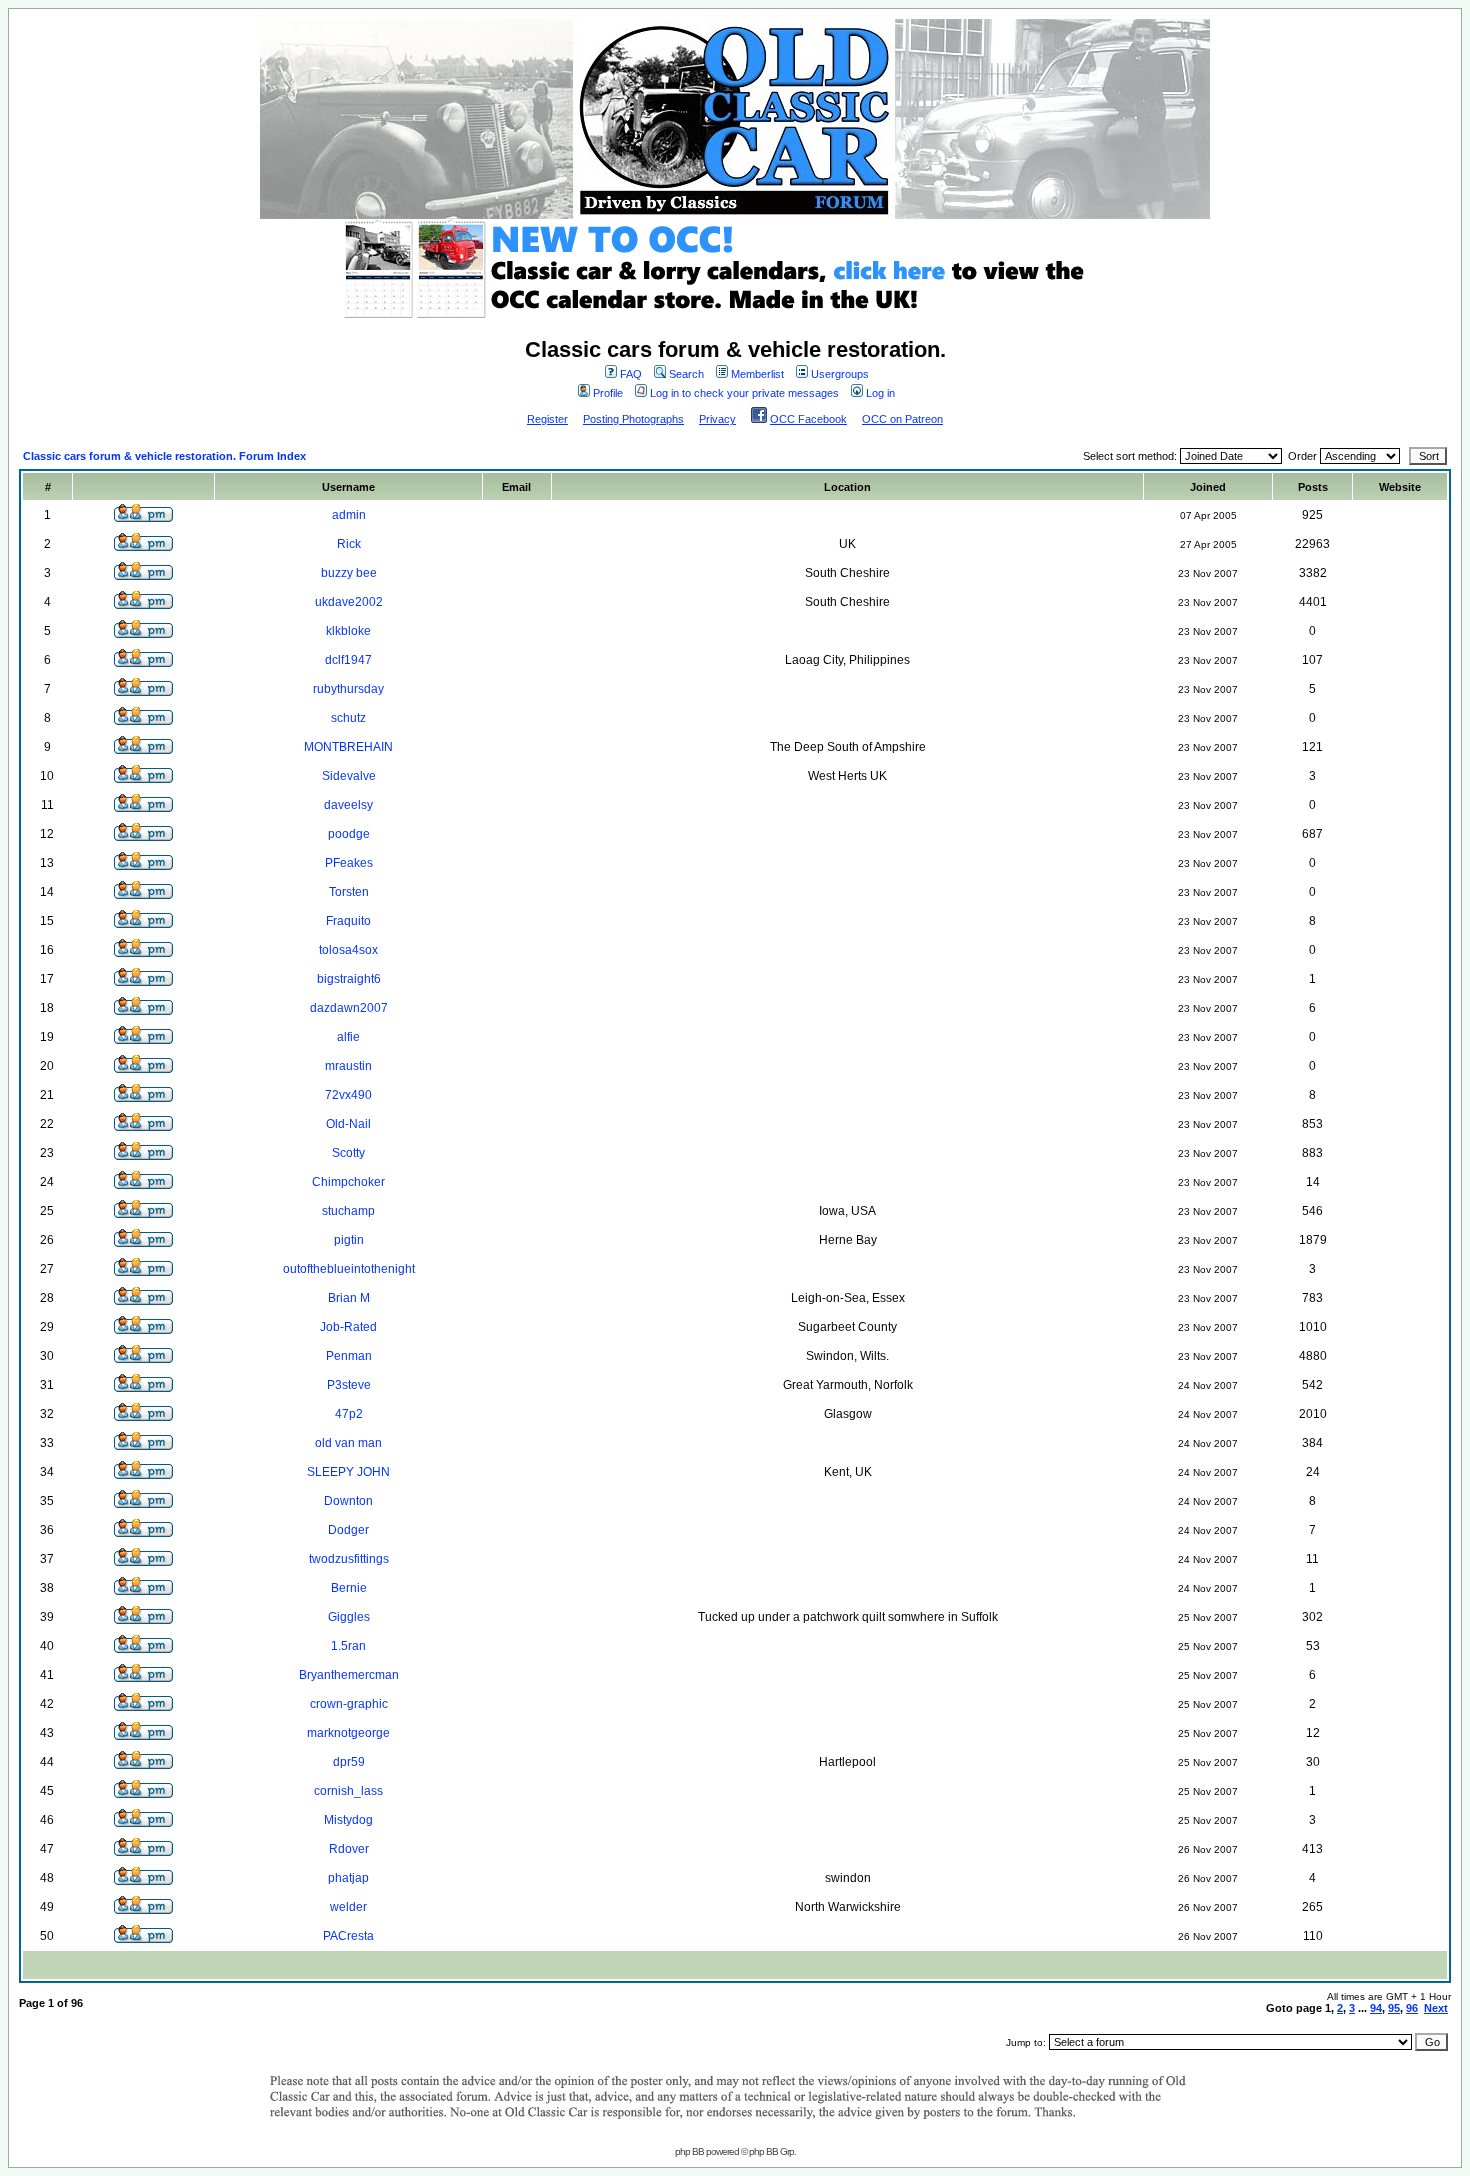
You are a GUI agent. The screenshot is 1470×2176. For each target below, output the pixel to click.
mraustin (348, 1066)
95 (1394, 2008)
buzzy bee (349, 573)
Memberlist (757, 374)
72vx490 (348, 1095)
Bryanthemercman (349, 1675)
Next (1436, 2008)
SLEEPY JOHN (348, 1472)
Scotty (348, 1153)
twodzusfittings (349, 1559)
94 (1376, 2008)
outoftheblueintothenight (349, 1269)
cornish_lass (348, 1791)
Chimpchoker (348, 1182)
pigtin (349, 1240)
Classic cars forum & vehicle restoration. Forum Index (164, 456)
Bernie (349, 1588)
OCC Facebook (808, 419)
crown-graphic (349, 1704)
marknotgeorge (348, 1733)
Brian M (349, 1298)
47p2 (349, 1414)
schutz (348, 718)
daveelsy (348, 805)
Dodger (348, 1530)
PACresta (348, 1936)
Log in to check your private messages (744, 393)
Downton (348, 1501)
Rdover (349, 1849)
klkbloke (348, 631)
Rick (349, 544)
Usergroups (840, 374)
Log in (880, 393)
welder (348, 1907)
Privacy (717, 419)
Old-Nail (348, 1124)
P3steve (349, 1385)
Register (547, 419)
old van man (348, 1443)
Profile (608, 393)
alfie (348, 1037)
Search (686, 374)
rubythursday (348, 689)
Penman (349, 1356)
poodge (349, 834)
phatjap (348, 1878)
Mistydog (348, 1820)
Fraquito (348, 921)
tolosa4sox (348, 950)
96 (1412, 2008)
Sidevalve (349, 776)
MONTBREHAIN (348, 747)
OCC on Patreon (902, 419)
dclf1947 (348, 660)
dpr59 (349, 1762)
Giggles (349, 1617)
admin (349, 515)
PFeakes (349, 863)
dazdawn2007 (349, 1008)
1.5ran (348, 1646)
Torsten (349, 892)
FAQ (631, 374)
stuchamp (348, 1211)
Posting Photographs (633, 419)
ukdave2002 (349, 602)
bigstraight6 (349, 979)
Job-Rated (348, 1327)
